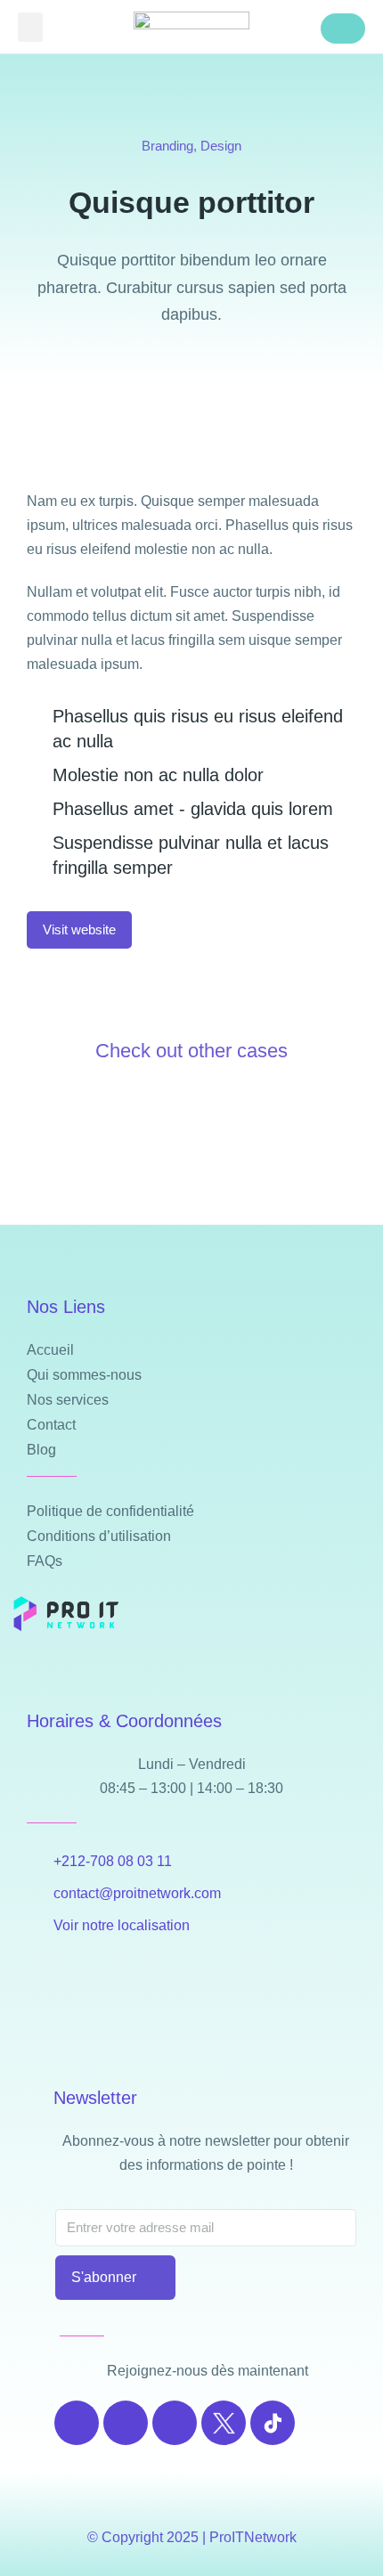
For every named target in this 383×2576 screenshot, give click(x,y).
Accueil (50, 1350)
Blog (41, 1450)
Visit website (79, 929)
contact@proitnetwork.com (137, 1893)
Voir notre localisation (122, 1925)
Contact (51, 1425)
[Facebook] (77, 2423)
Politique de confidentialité (110, 1511)
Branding (167, 146)
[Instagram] (126, 2423)
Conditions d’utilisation (99, 1536)
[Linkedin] (175, 2423)
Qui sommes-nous (84, 1375)
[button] (30, 27)
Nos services (68, 1400)
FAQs (45, 1561)
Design (221, 146)
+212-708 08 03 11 (113, 1861)
